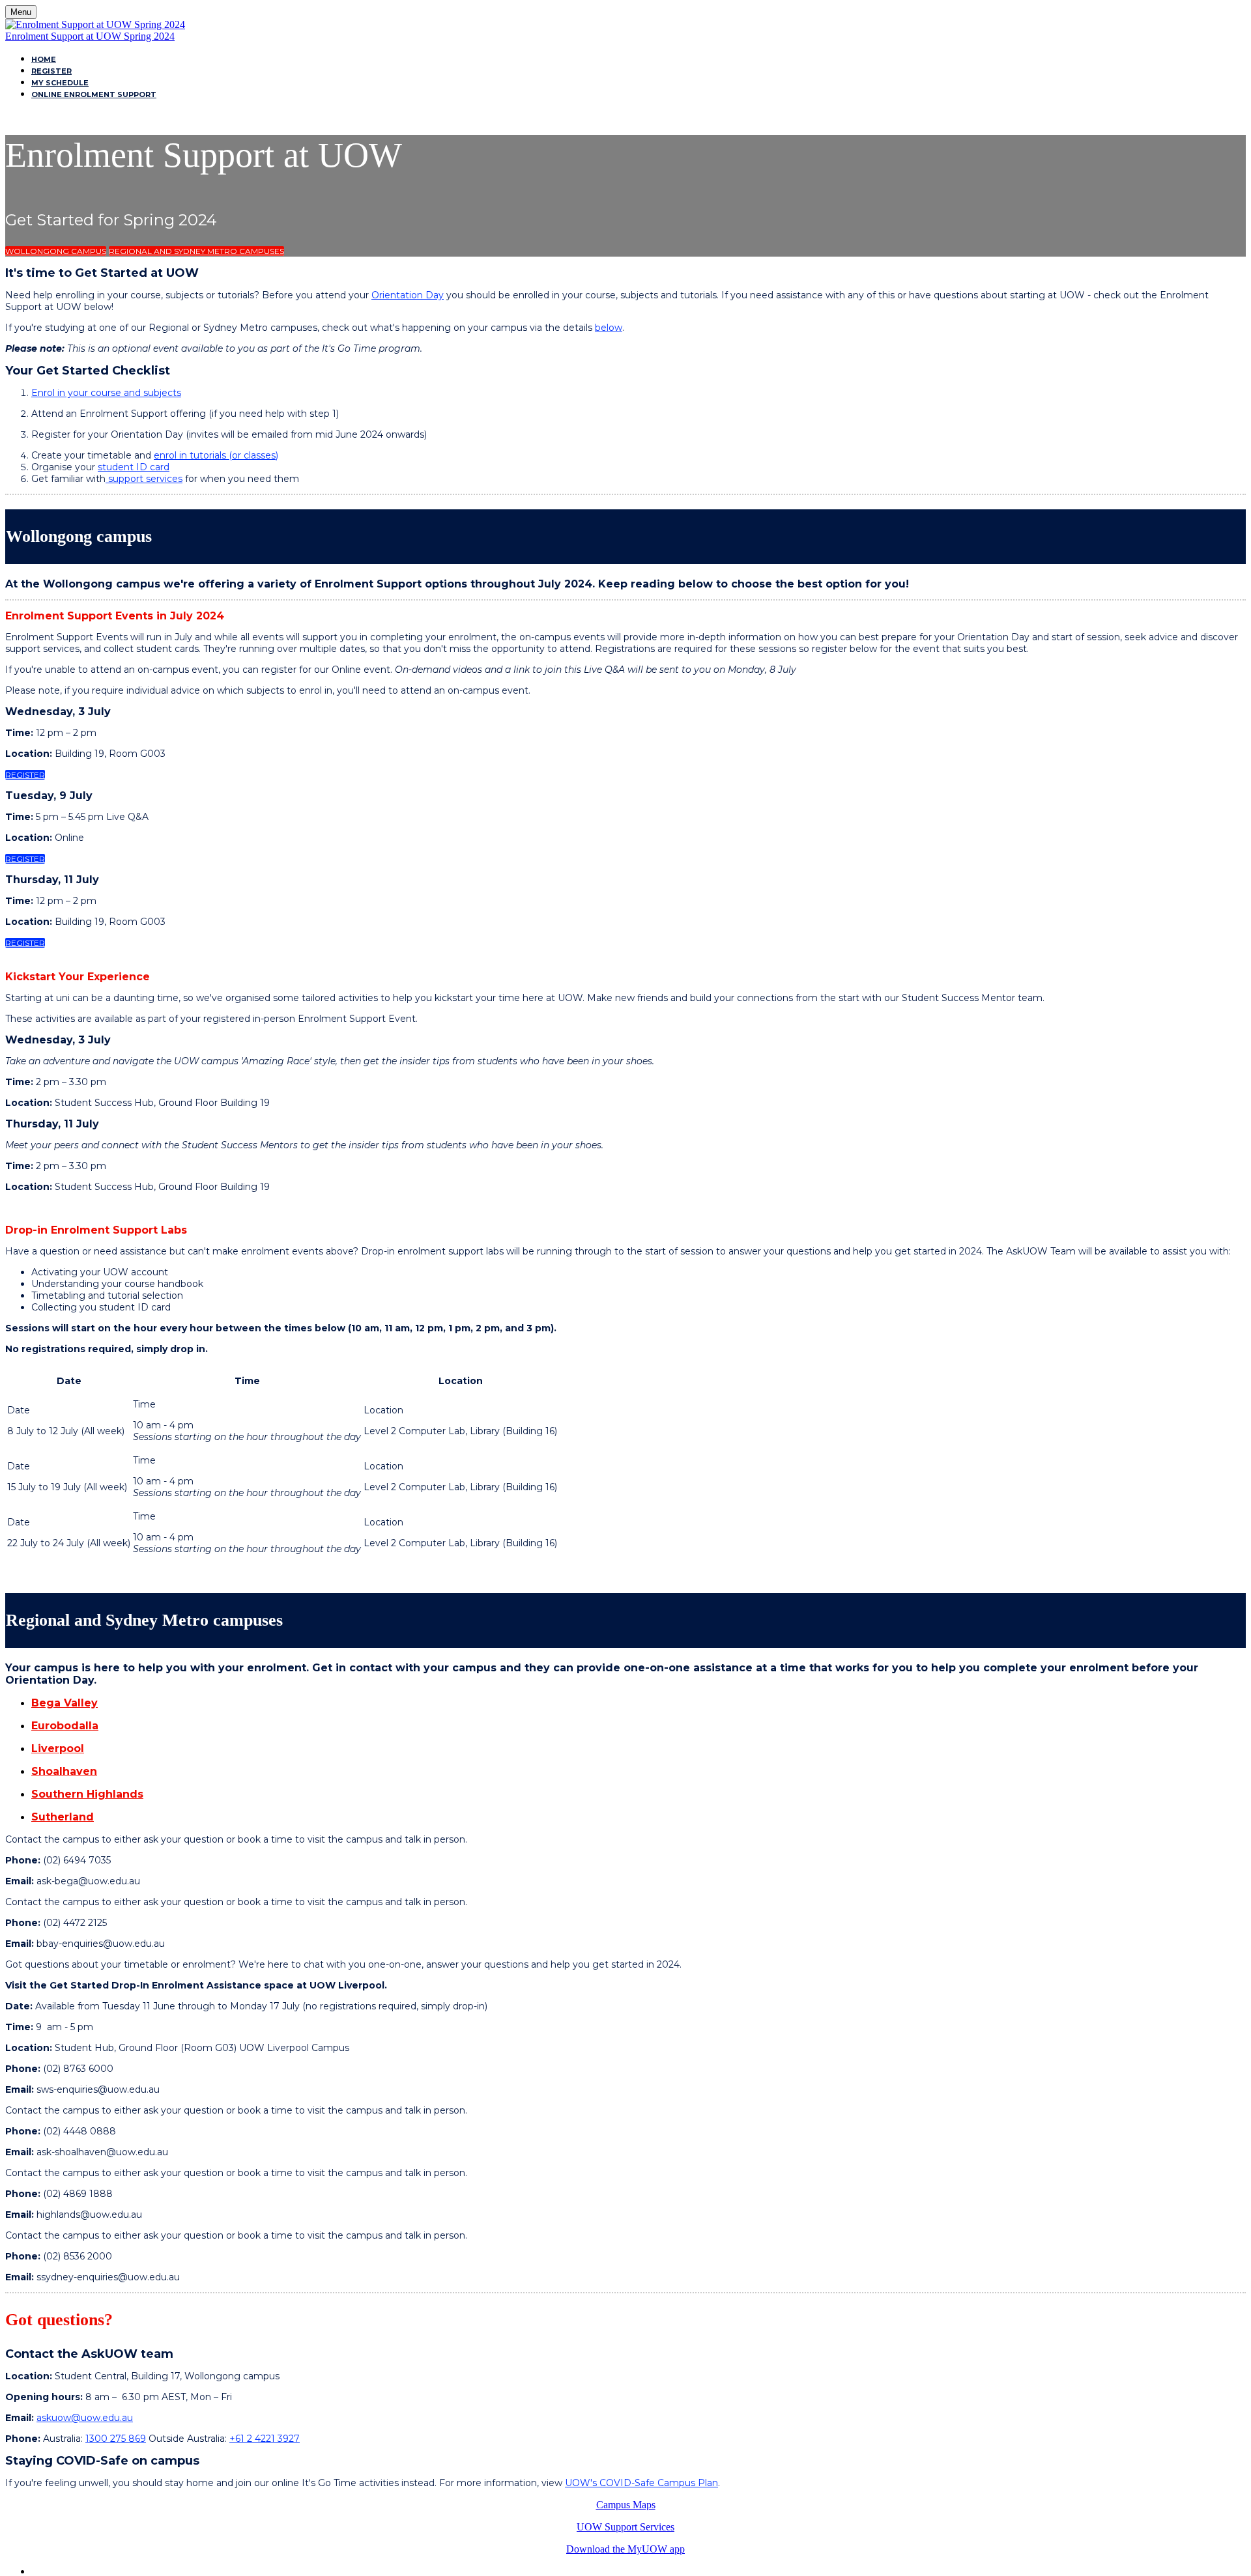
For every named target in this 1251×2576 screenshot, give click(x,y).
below (609, 328)
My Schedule (60, 83)
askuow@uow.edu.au (85, 2418)
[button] (56, 251)
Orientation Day (408, 295)
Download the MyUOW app (625, 2549)
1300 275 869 (116, 2439)
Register (51, 71)
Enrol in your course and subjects (106, 393)
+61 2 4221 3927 (265, 2439)
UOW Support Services (625, 2527)
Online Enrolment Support (94, 94)
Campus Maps (626, 2505)
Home (44, 59)
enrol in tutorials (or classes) (216, 455)
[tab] (639, 1703)
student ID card (134, 467)
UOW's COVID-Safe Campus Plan (641, 2483)
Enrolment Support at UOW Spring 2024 (90, 36)
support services (144, 479)
